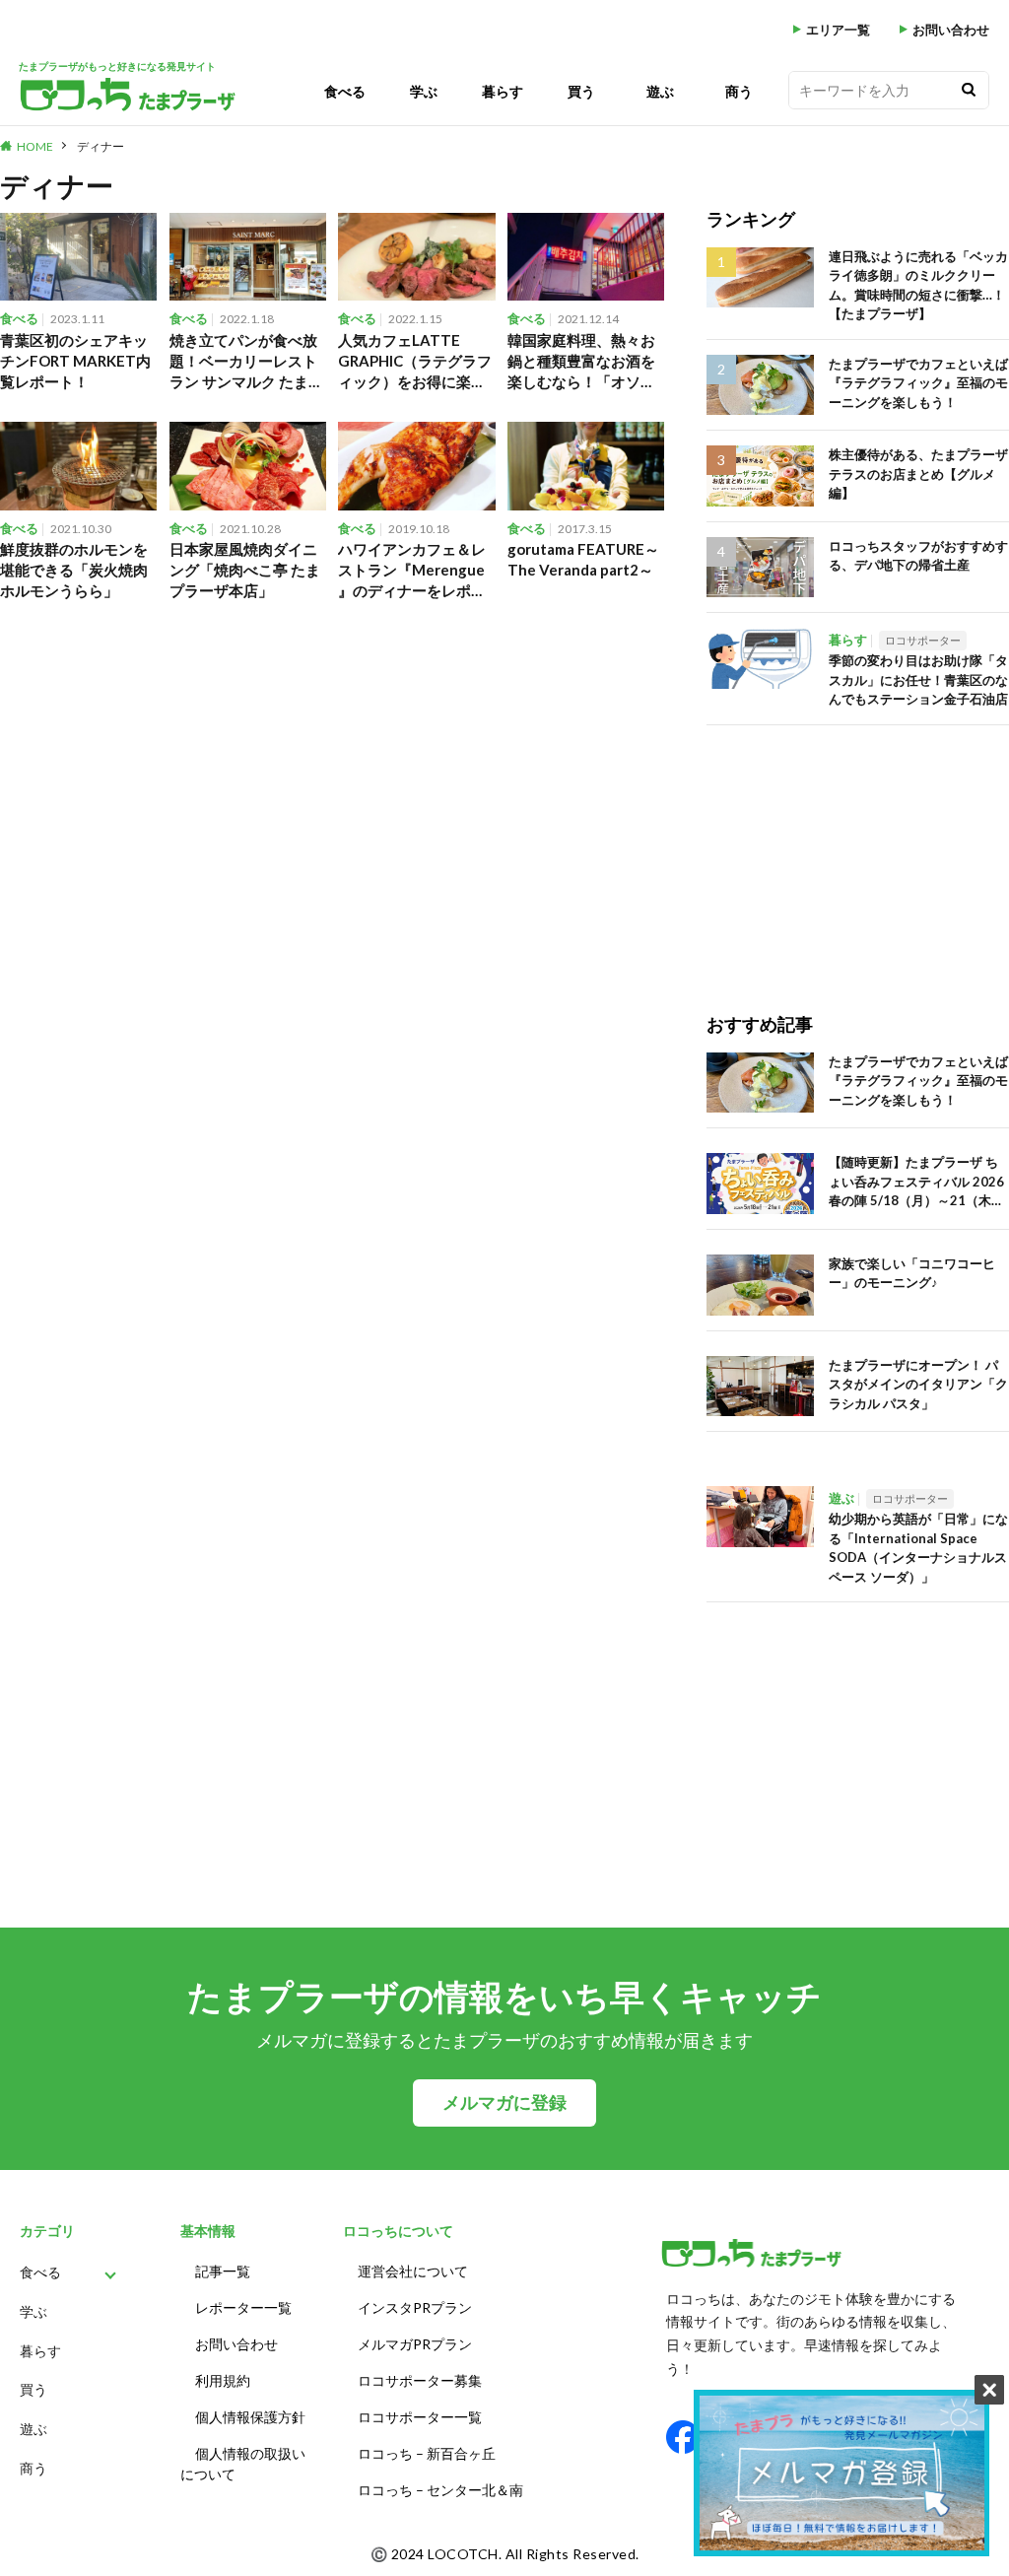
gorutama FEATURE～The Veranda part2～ (583, 559)
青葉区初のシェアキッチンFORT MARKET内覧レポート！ (75, 361)
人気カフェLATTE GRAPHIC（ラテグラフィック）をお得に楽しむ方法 (415, 362)
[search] (969, 90)
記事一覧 (223, 2271)
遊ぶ (660, 91)
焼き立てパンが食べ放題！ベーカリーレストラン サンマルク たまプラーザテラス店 (246, 362)
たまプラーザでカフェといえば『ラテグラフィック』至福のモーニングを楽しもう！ (918, 383)
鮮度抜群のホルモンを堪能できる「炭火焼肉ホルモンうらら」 (74, 570)
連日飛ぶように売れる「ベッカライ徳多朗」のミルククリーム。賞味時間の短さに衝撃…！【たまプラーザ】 (918, 285)
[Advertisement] (858, 848)
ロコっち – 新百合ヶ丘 (427, 2453)
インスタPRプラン (415, 2307)
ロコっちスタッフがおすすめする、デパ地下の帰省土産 (918, 556)
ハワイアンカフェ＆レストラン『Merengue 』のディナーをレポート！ (412, 571)
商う (739, 91)
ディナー (101, 146)
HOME (35, 146)
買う (581, 91)
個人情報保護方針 (250, 2417)
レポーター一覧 (243, 2307)
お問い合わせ (951, 30)
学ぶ (424, 91)
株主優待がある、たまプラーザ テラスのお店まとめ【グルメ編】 (918, 474)
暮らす (503, 91)
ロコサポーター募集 (420, 2380)
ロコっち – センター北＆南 (440, 2490)
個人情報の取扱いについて (243, 2464)
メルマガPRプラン (415, 2344)
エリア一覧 (838, 30)
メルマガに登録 (504, 2102)
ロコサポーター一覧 (420, 2417)
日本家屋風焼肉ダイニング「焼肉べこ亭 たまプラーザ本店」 (245, 570)
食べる (345, 91)
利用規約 (223, 2380)
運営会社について (413, 2271)
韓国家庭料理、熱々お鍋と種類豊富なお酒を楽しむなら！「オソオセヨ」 (581, 362)
